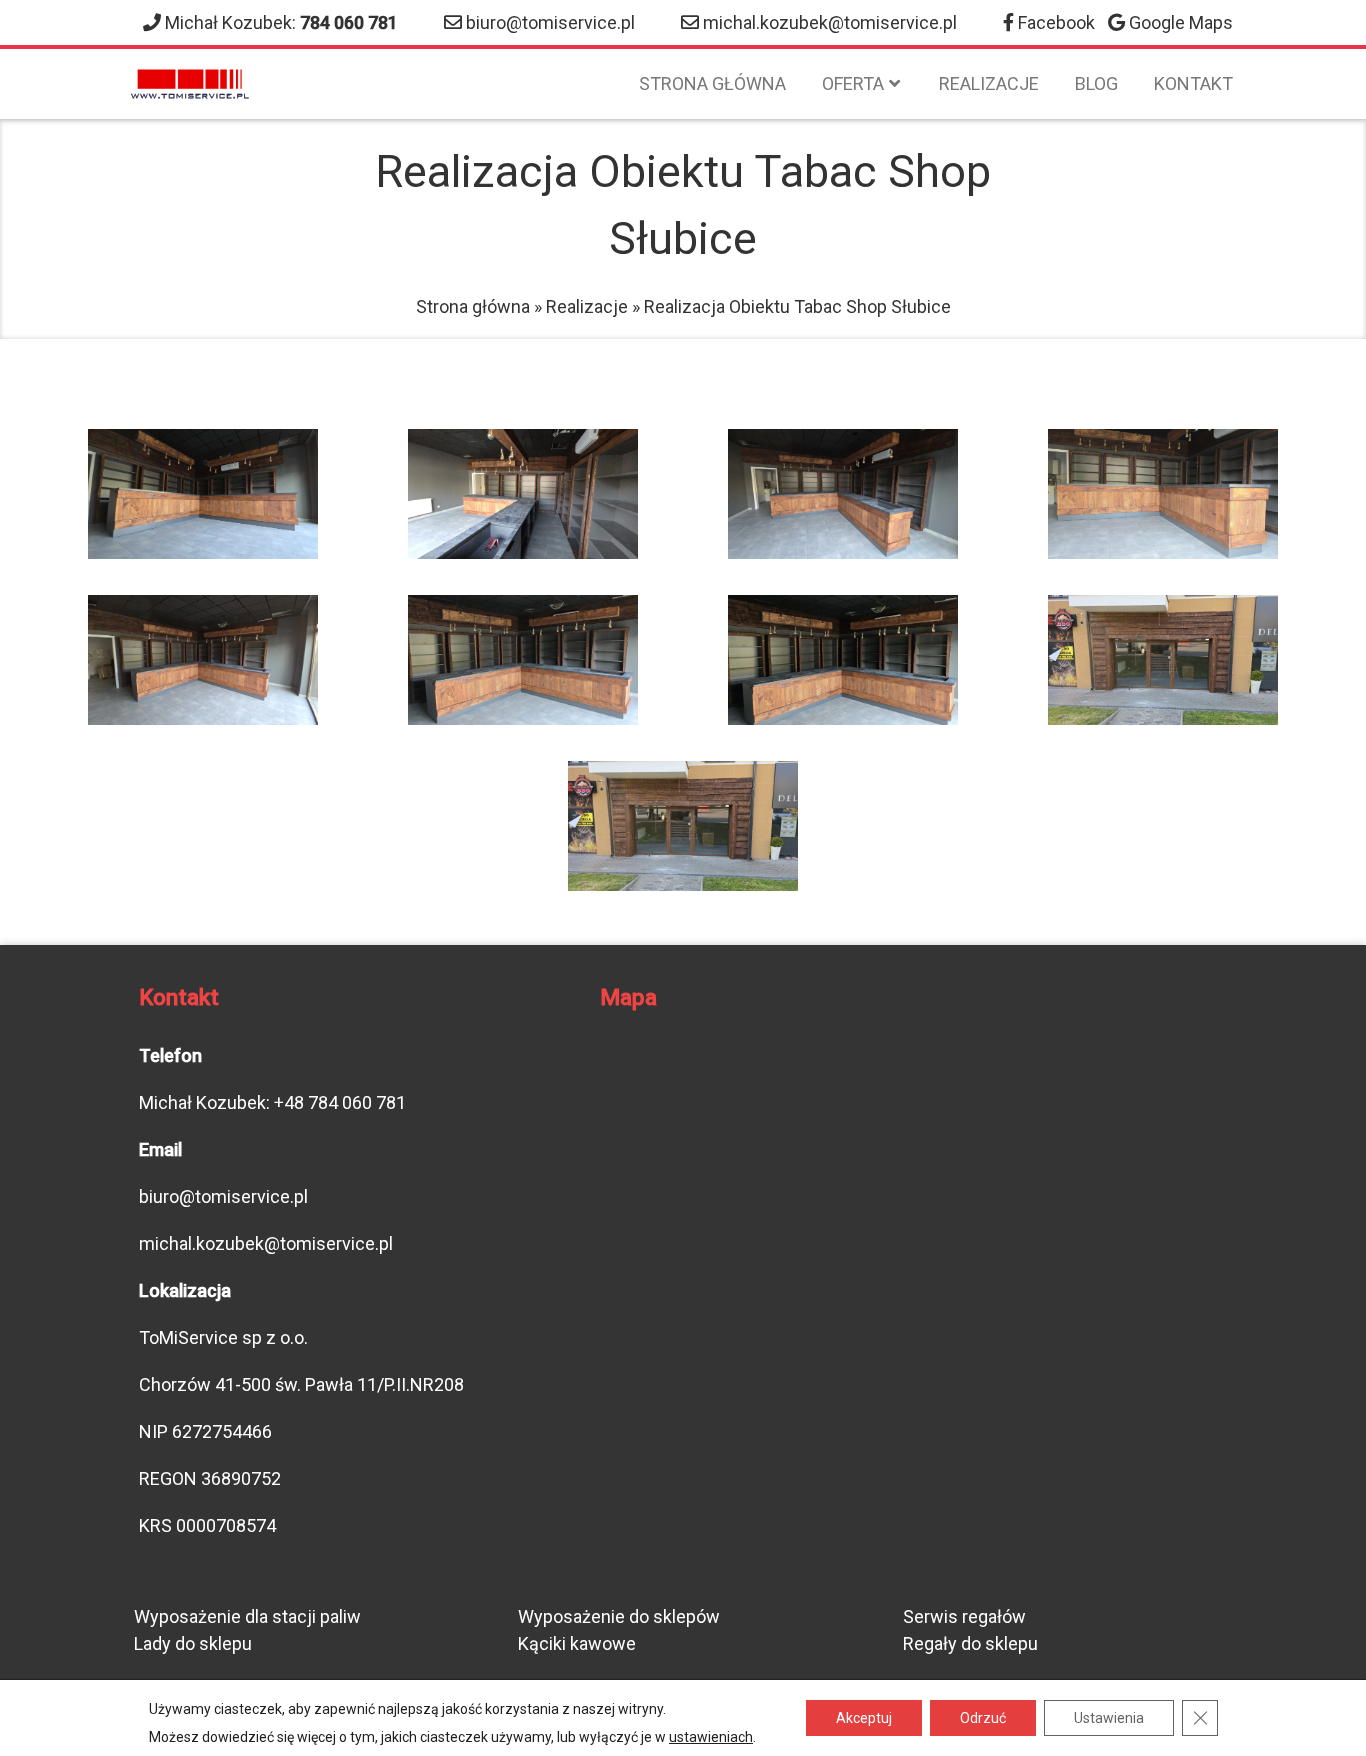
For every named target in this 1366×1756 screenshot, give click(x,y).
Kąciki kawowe (577, 1643)
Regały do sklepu (970, 1643)
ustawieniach (711, 1737)
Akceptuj (864, 1718)
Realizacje (989, 83)
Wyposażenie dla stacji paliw (247, 1616)
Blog (1096, 83)
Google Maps (1181, 22)
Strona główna (712, 83)
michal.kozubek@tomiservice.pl (830, 22)
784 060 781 (349, 22)
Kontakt (1193, 83)
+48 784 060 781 (340, 1102)
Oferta (853, 83)
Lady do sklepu (193, 1643)
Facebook (1056, 22)
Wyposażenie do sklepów (619, 1616)
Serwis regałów (964, 1616)
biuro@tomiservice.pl (550, 22)
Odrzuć (983, 1718)
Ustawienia (1109, 1718)
